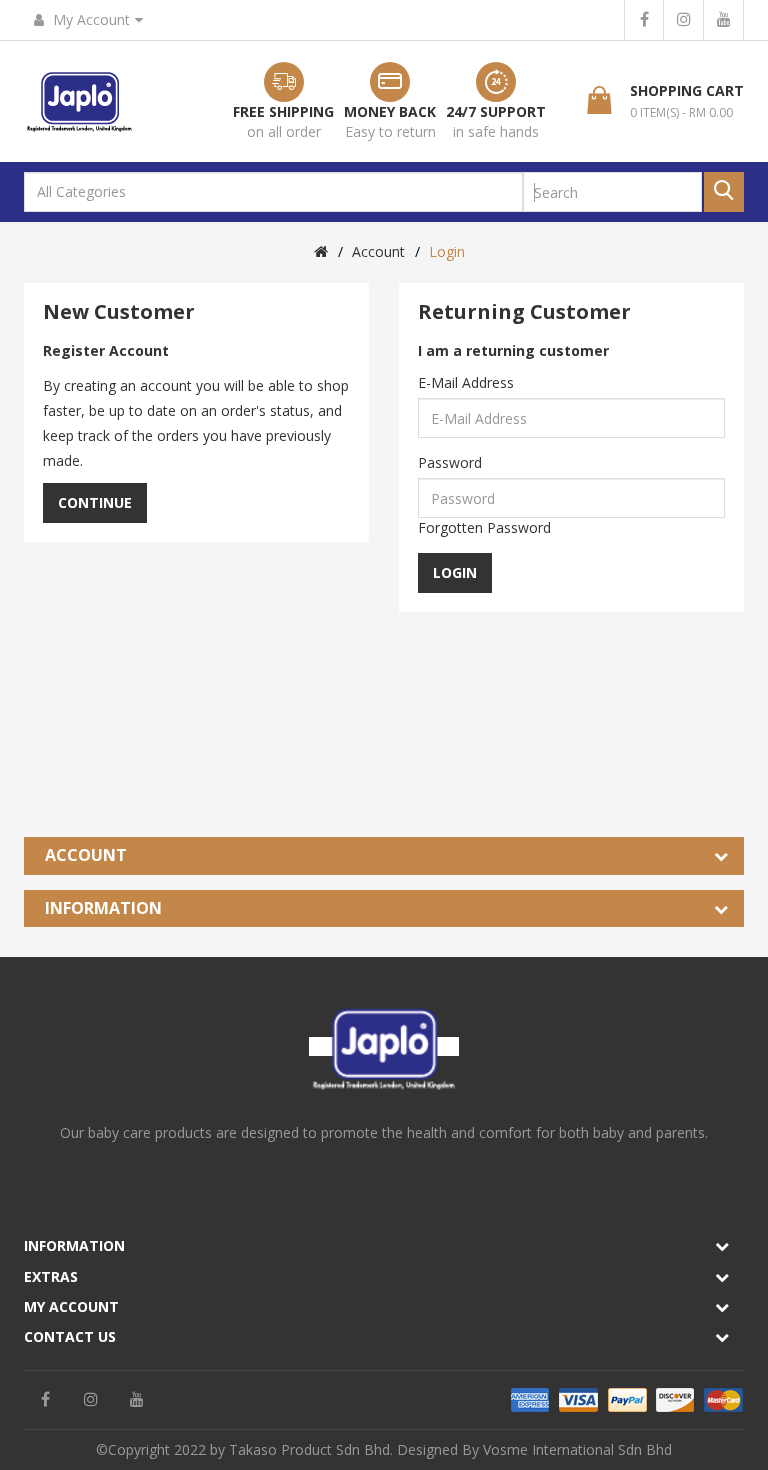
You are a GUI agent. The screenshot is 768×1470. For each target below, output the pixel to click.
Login (447, 251)
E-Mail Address (466, 382)
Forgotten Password (484, 527)
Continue (95, 502)
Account (378, 251)
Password (450, 462)
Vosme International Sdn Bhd (577, 1449)
